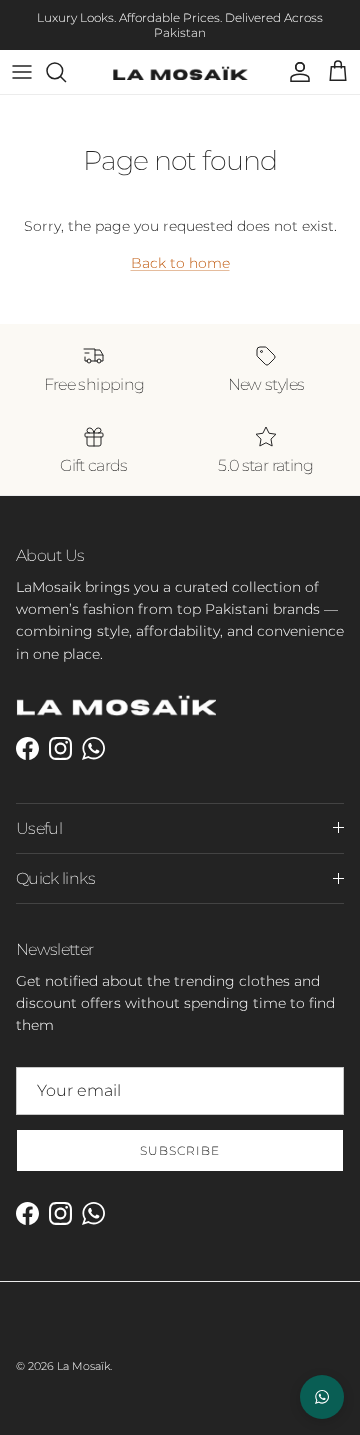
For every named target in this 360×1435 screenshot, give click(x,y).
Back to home (180, 263)
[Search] (66, 72)
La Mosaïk (83, 1366)
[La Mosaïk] (180, 73)
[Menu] (22, 72)
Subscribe (180, 1150)
